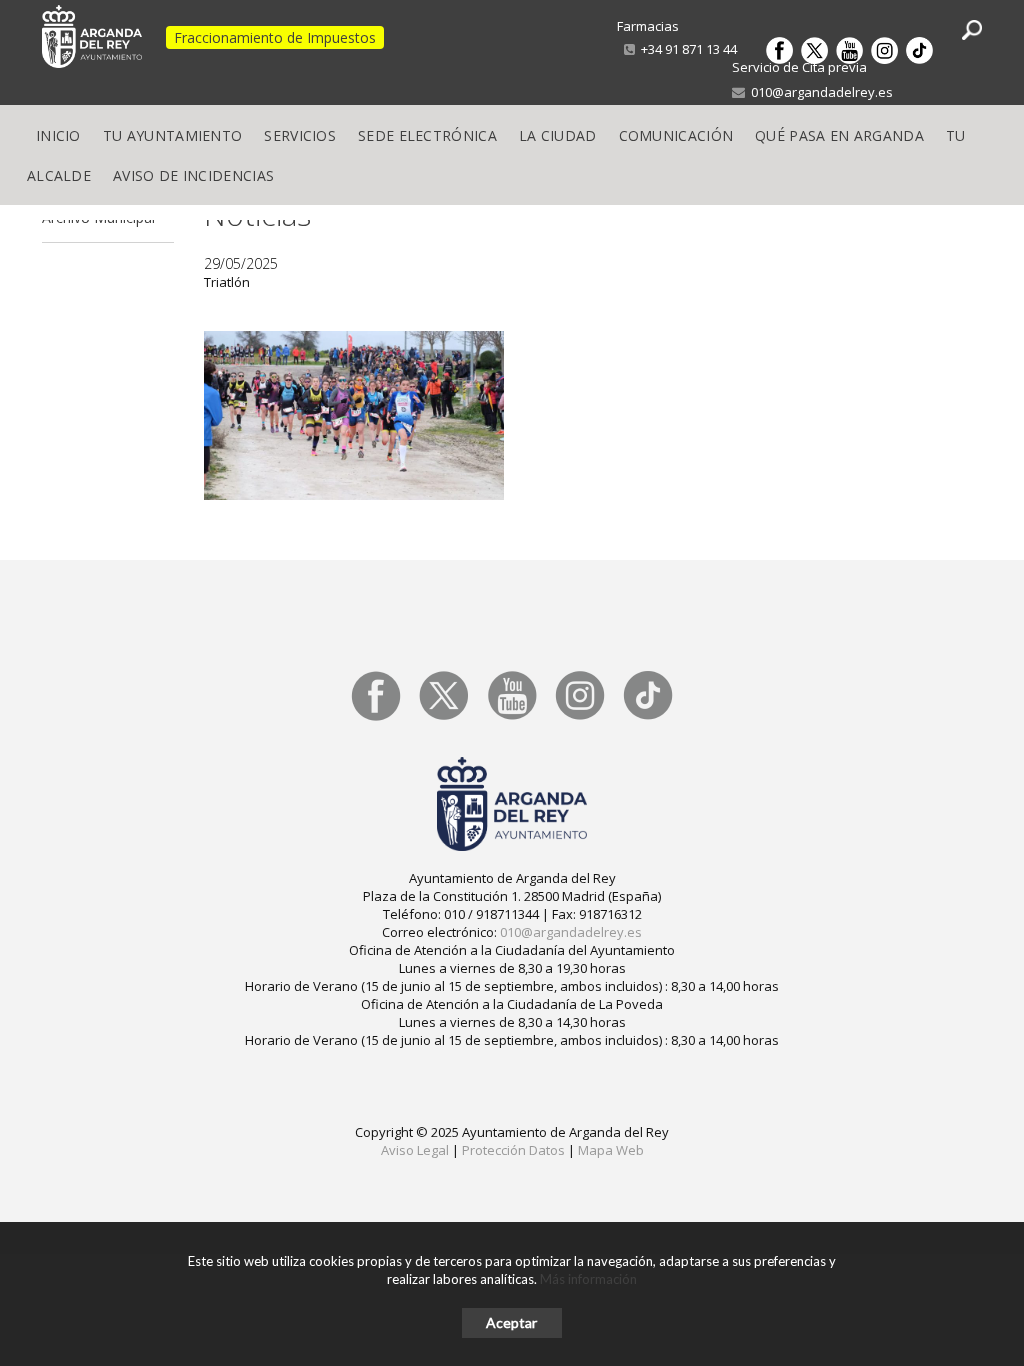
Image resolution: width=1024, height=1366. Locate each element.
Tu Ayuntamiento (173, 135)
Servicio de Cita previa (799, 67)
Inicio (58, 135)
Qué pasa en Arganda (839, 135)
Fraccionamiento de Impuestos (275, 37)
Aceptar (511, 1322)
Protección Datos (513, 1150)
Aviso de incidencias (193, 175)
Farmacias (648, 26)
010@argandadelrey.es (819, 92)
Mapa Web (611, 1150)
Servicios (300, 135)
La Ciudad (558, 135)
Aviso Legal (415, 1150)
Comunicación (676, 135)
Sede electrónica (427, 135)
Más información (588, 1279)
